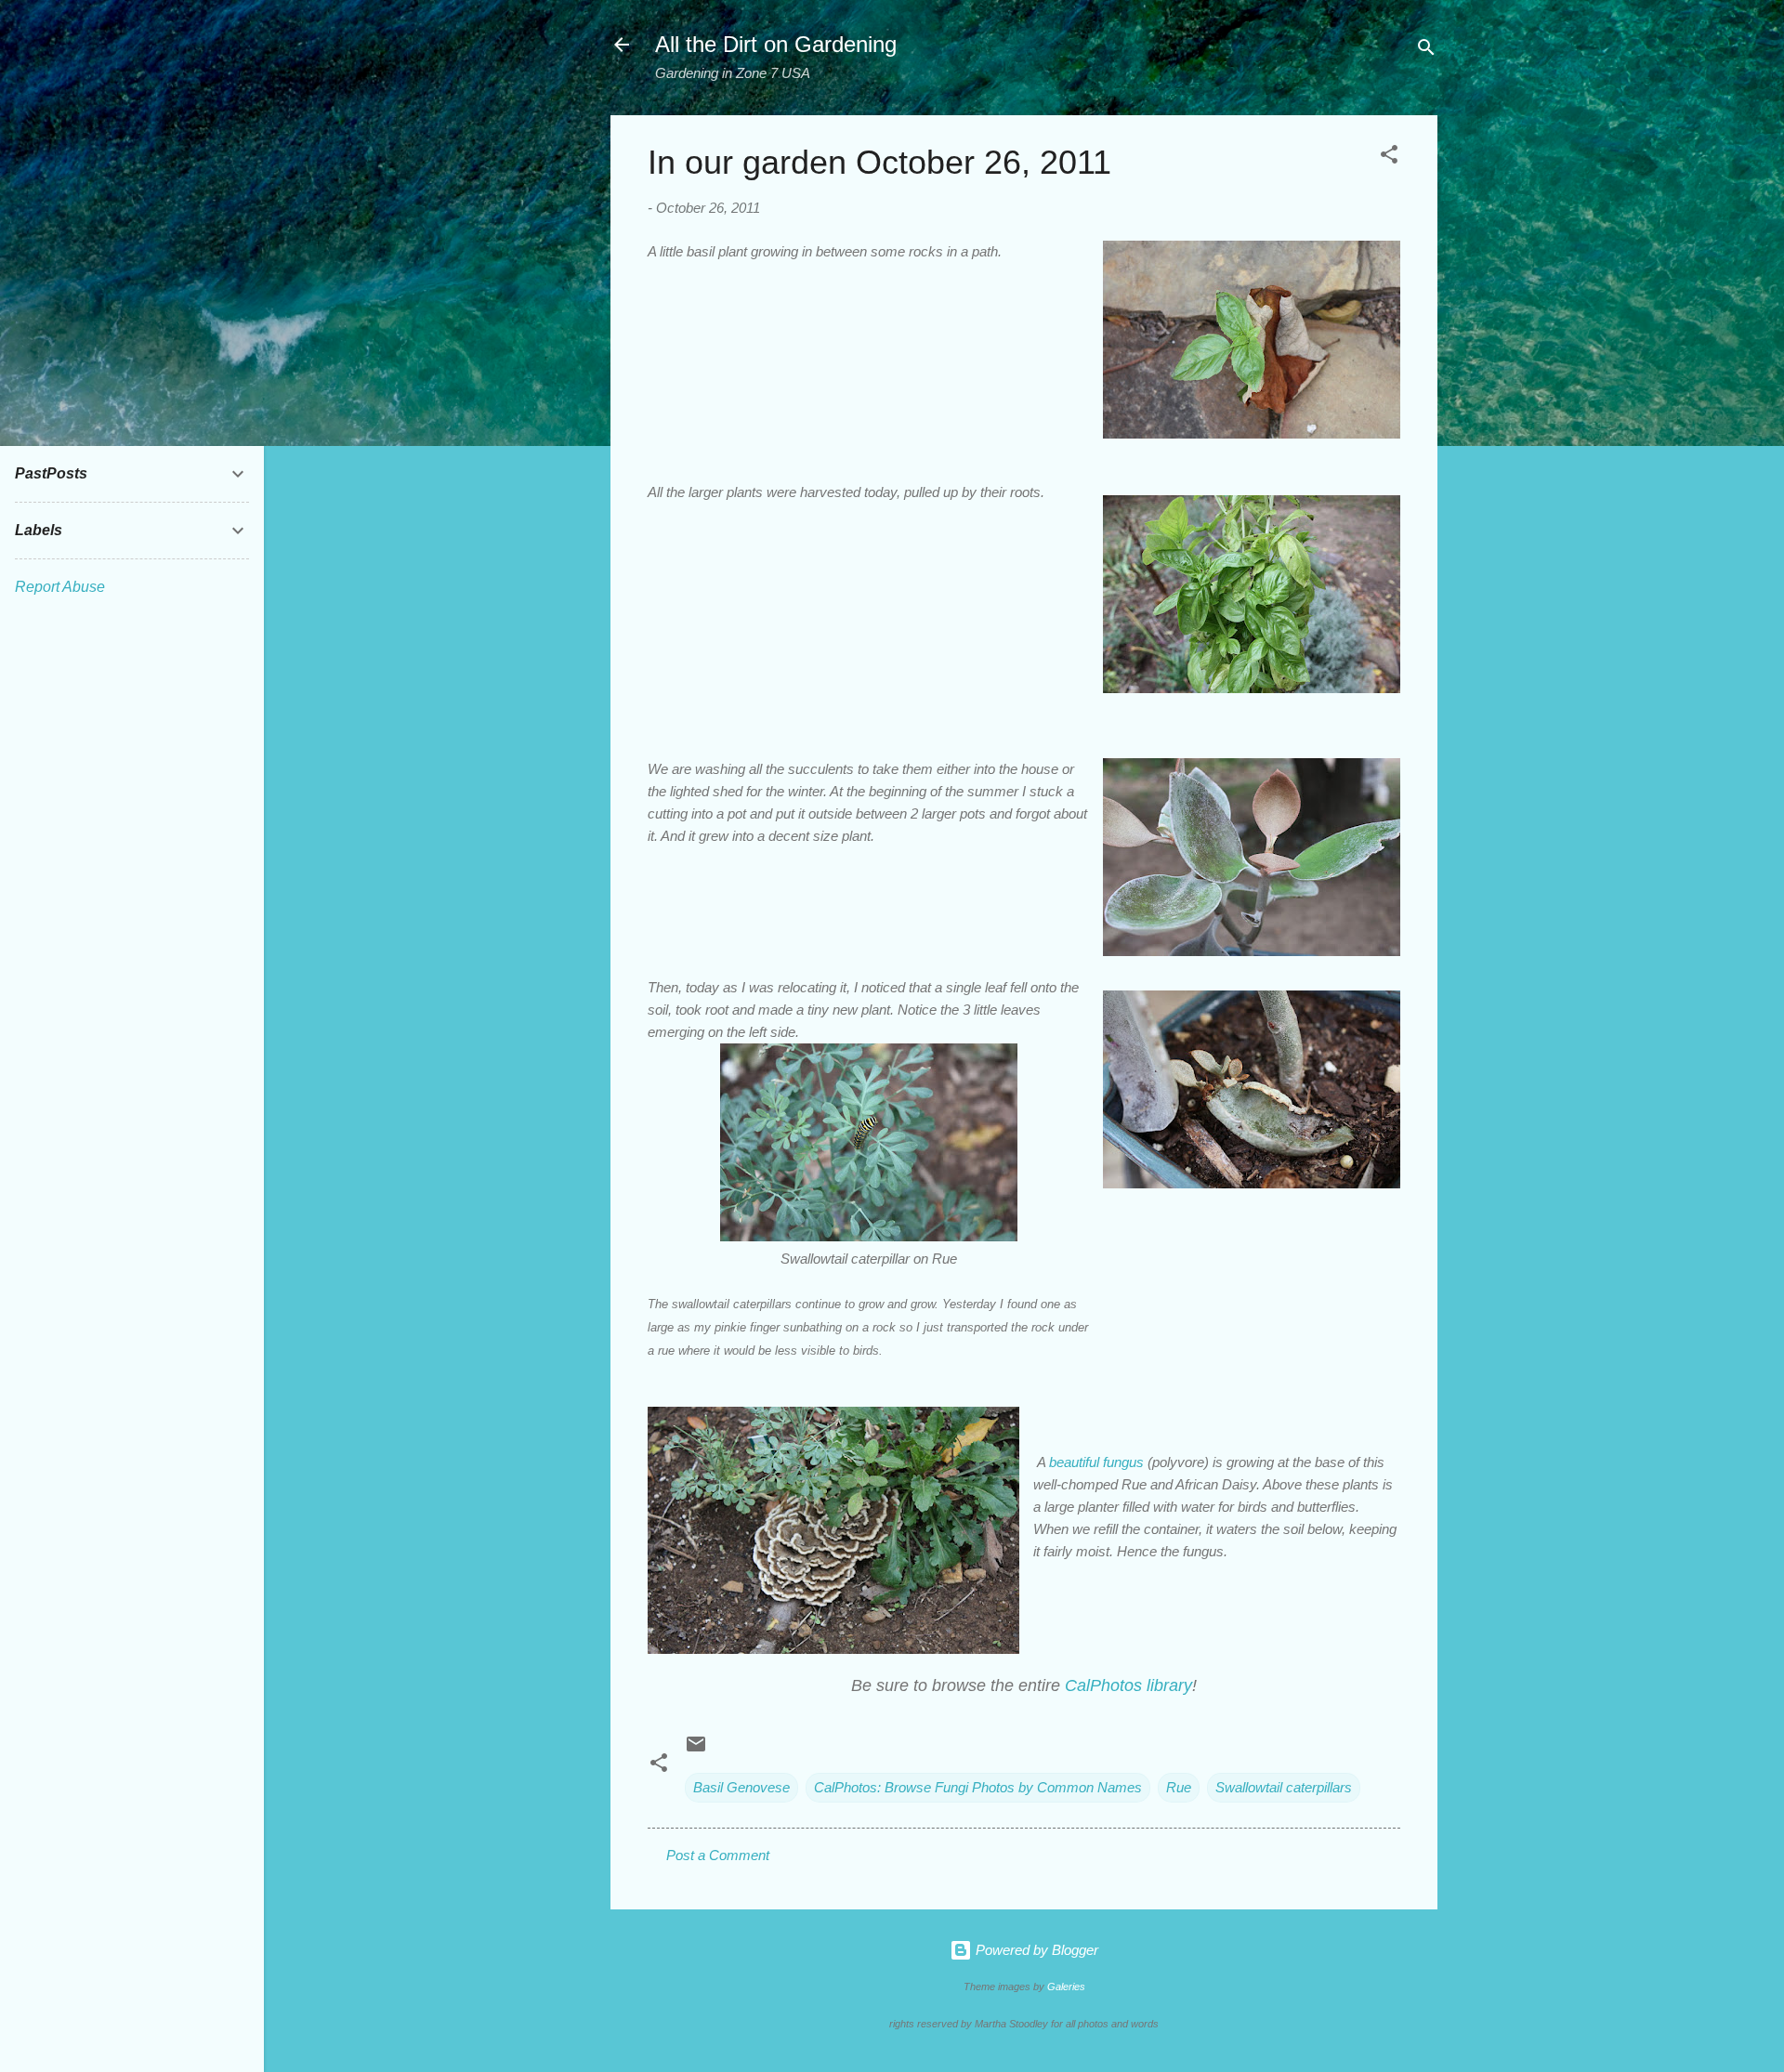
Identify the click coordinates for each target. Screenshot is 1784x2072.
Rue (1179, 1787)
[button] (1389, 157)
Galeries (1066, 1987)
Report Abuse (60, 587)
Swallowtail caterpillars (1284, 1787)
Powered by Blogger (1035, 1950)
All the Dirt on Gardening (776, 44)
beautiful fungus (1096, 1462)
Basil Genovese (741, 1787)
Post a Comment (718, 1855)
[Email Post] (696, 1750)
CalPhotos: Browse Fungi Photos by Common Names (978, 1787)
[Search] (1426, 51)
